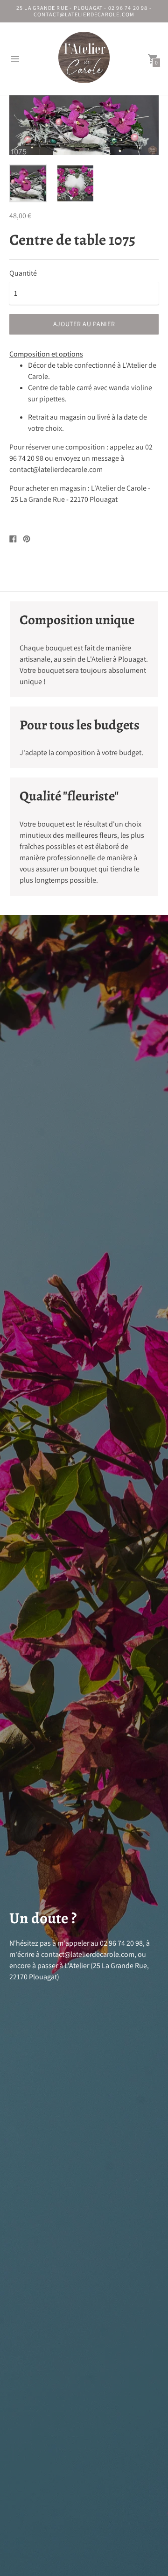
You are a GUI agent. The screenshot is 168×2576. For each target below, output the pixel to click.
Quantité (23, 273)
